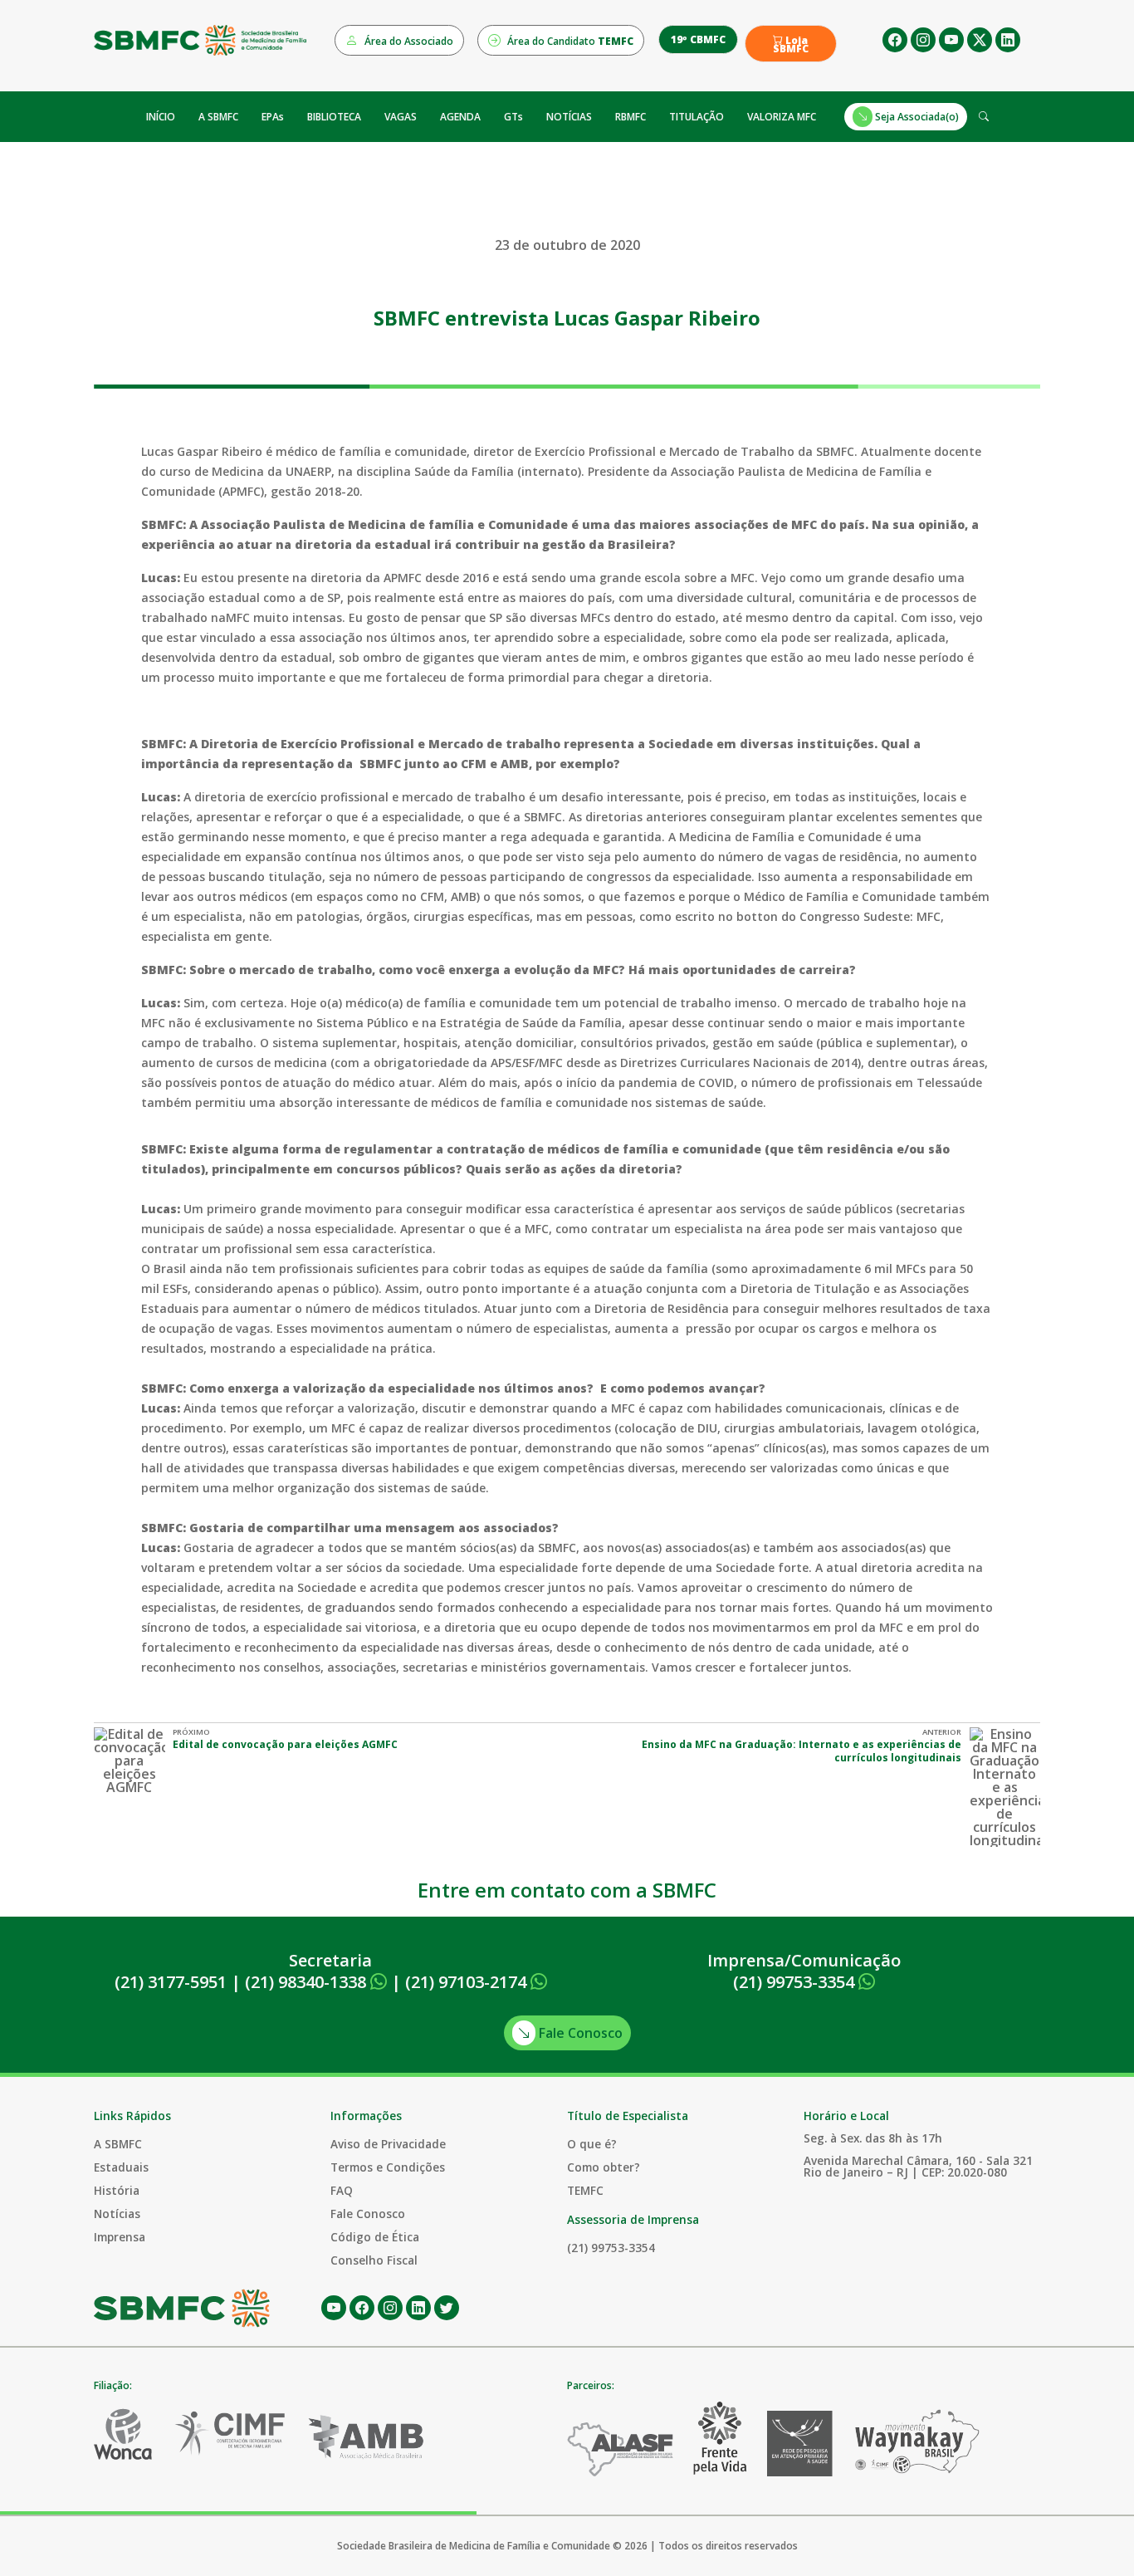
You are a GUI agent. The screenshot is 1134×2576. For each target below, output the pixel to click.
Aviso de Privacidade (388, 2144)
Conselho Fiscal (374, 2260)
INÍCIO (161, 117)
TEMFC (585, 2190)
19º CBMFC (698, 39)
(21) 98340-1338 (308, 1982)
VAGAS (401, 117)
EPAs (273, 117)
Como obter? (604, 2167)
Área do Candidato (569, 41)
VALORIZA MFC (782, 117)
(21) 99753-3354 (796, 1982)
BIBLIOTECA (334, 117)
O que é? (592, 2144)
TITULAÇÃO (697, 117)
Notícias (117, 2214)
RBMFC (631, 117)
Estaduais (121, 2167)
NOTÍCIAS (569, 117)
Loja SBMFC (791, 45)
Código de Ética (375, 2237)
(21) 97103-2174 (468, 1982)
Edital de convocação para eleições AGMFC (285, 1744)
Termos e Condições (388, 2167)
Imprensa (120, 2237)
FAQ (342, 2190)
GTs (513, 117)
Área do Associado (408, 41)
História (117, 2190)
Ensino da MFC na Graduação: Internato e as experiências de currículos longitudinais (802, 1751)
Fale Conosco (579, 2033)
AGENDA (460, 117)
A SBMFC (218, 117)
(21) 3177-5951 (171, 1982)
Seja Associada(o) (916, 117)
